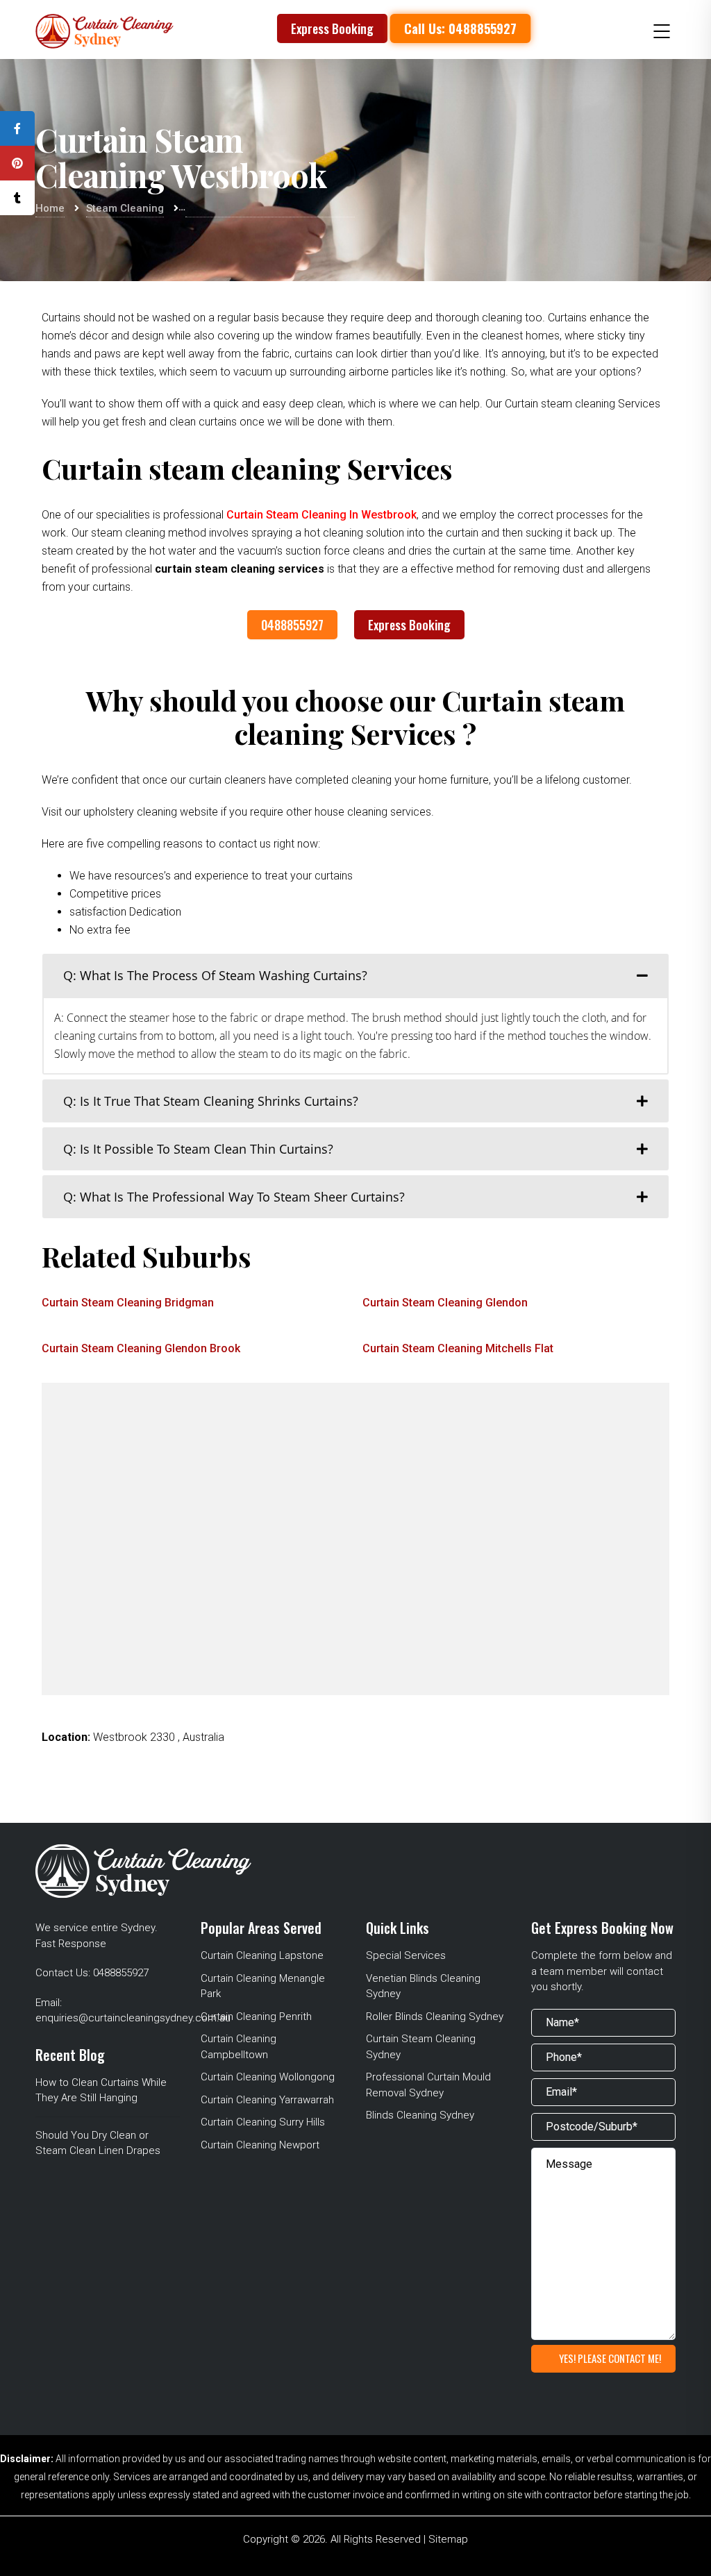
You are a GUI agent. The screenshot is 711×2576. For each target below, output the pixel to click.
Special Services (406, 1955)
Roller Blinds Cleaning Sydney (435, 2017)
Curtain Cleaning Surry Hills (263, 2122)
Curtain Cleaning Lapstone (262, 1955)
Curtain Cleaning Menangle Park (263, 1986)
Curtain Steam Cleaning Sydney (421, 2047)
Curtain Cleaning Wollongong (268, 2077)
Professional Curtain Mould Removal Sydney (428, 2085)
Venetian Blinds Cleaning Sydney (423, 1986)
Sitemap (448, 2539)
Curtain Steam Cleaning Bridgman (128, 1303)
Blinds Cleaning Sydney (420, 2115)
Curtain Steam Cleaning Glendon (445, 1303)
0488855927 (292, 625)
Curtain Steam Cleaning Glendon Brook (141, 1348)
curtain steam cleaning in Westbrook (321, 515)
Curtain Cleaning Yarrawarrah (267, 2100)
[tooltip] (17, 128)
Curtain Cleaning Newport (260, 2145)
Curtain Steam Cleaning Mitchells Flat (458, 1348)
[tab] (355, 975)
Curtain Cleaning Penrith (256, 2017)
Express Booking (332, 28)
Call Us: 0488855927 (460, 28)
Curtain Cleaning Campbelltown (239, 2047)
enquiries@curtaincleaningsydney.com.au (133, 2018)
